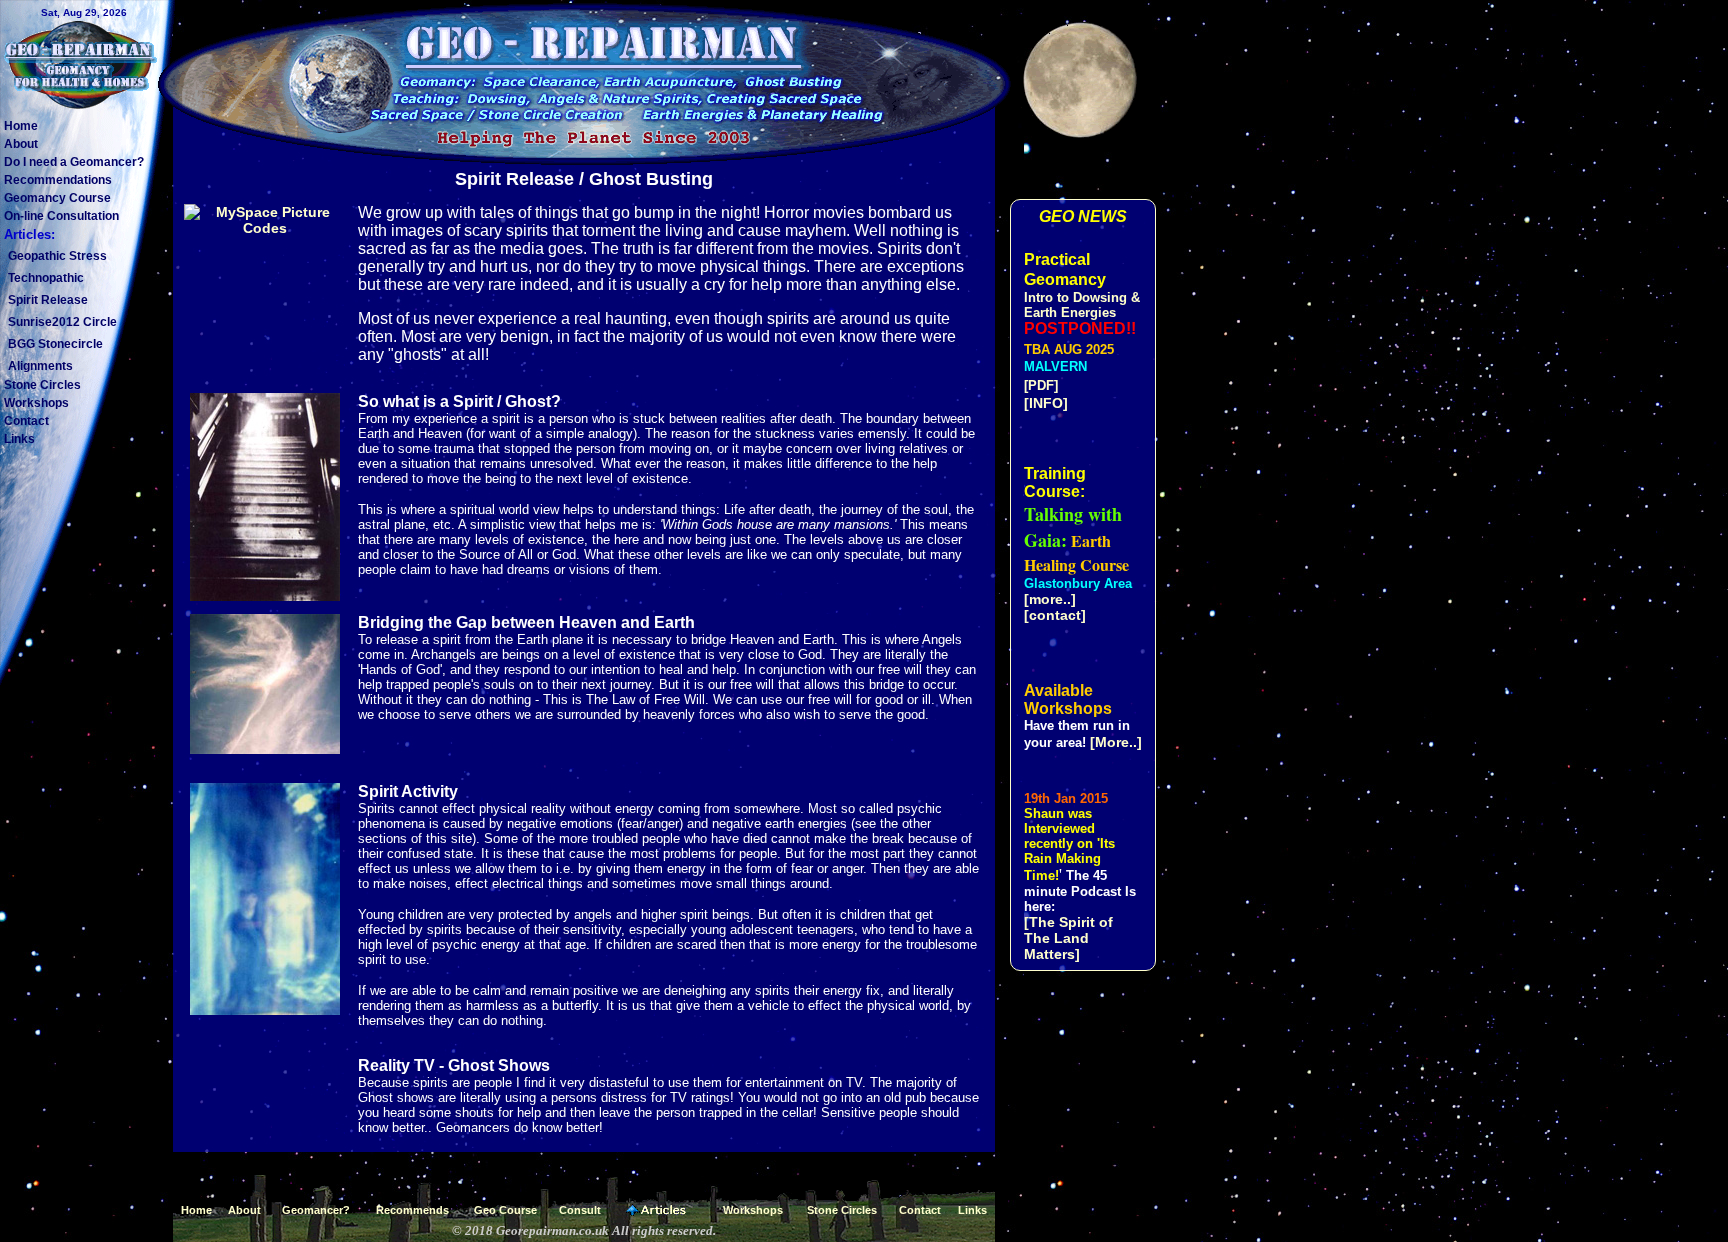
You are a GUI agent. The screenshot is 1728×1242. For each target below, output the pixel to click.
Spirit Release (48, 300)
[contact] (1055, 615)
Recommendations (58, 180)
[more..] (1050, 599)
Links (19, 439)
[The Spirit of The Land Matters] (1068, 938)
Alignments (40, 366)
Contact (26, 421)
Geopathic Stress (57, 256)
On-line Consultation (61, 216)
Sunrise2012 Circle (62, 322)
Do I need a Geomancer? (74, 162)
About (21, 144)
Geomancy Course (57, 198)
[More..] (1116, 742)
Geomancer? (316, 1210)
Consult (580, 1210)
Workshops (36, 403)
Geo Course (505, 1210)
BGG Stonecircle (55, 344)
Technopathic (46, 278)
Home (21, 126)
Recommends (412, 1210)
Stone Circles (42, 385)
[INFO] (1046, 403)
